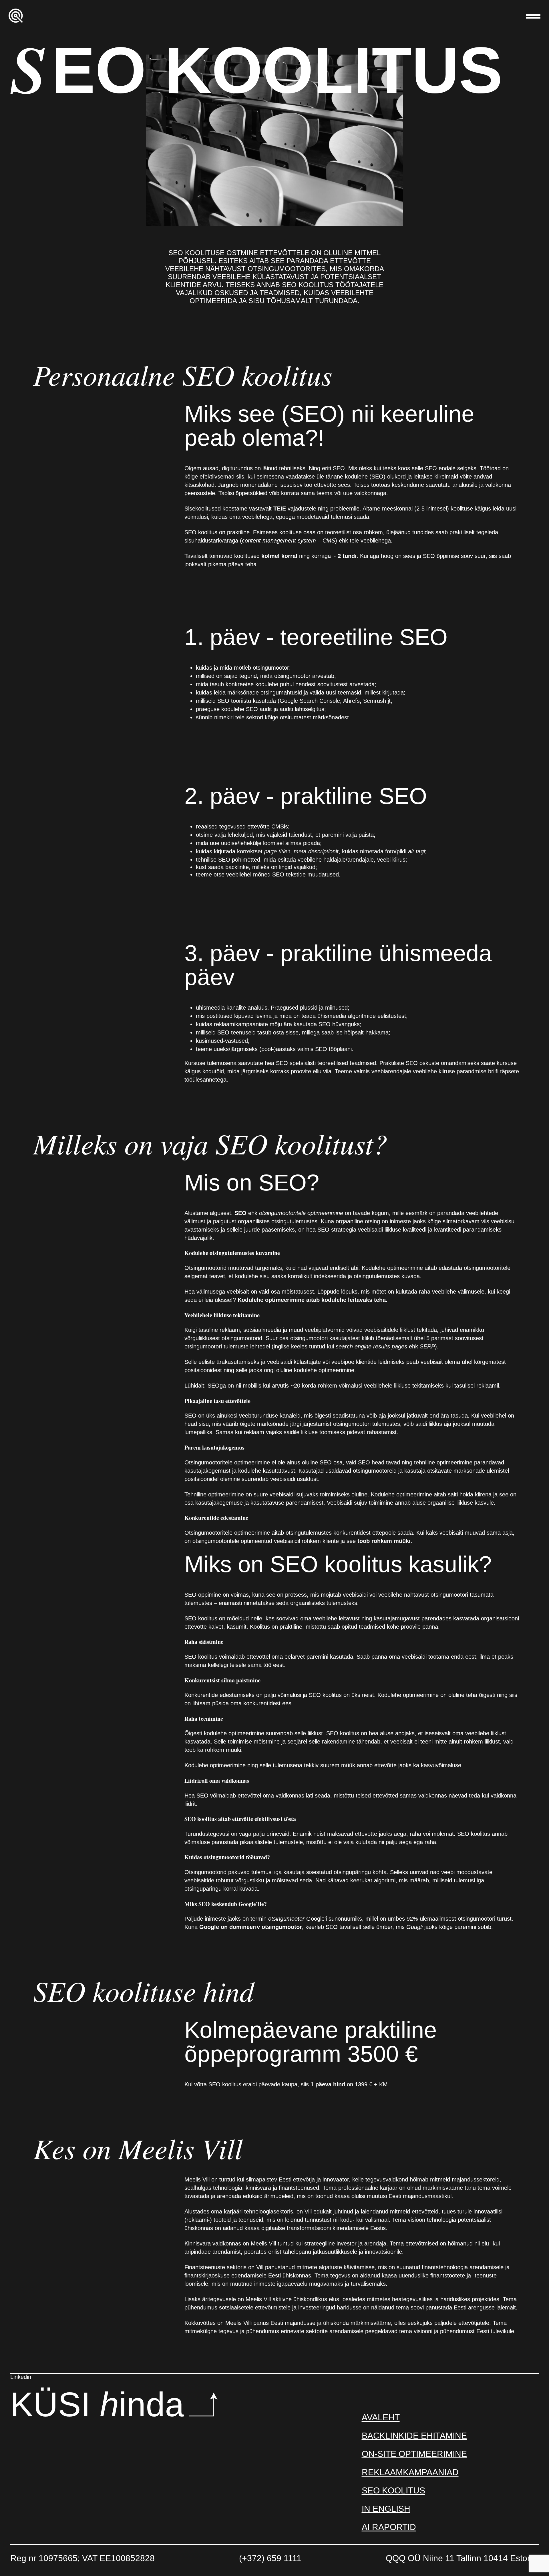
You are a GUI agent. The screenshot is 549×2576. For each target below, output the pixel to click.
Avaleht (381, 2417)
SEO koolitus (393, 2490)
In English (386, 2509)
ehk (289, 1213)
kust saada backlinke (222, 867)
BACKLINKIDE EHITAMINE (414, 2436)
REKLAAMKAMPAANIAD (410, 2472)
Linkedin (21, 2377)
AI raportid (389, 2527)
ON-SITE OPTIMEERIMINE (414, 2454)
